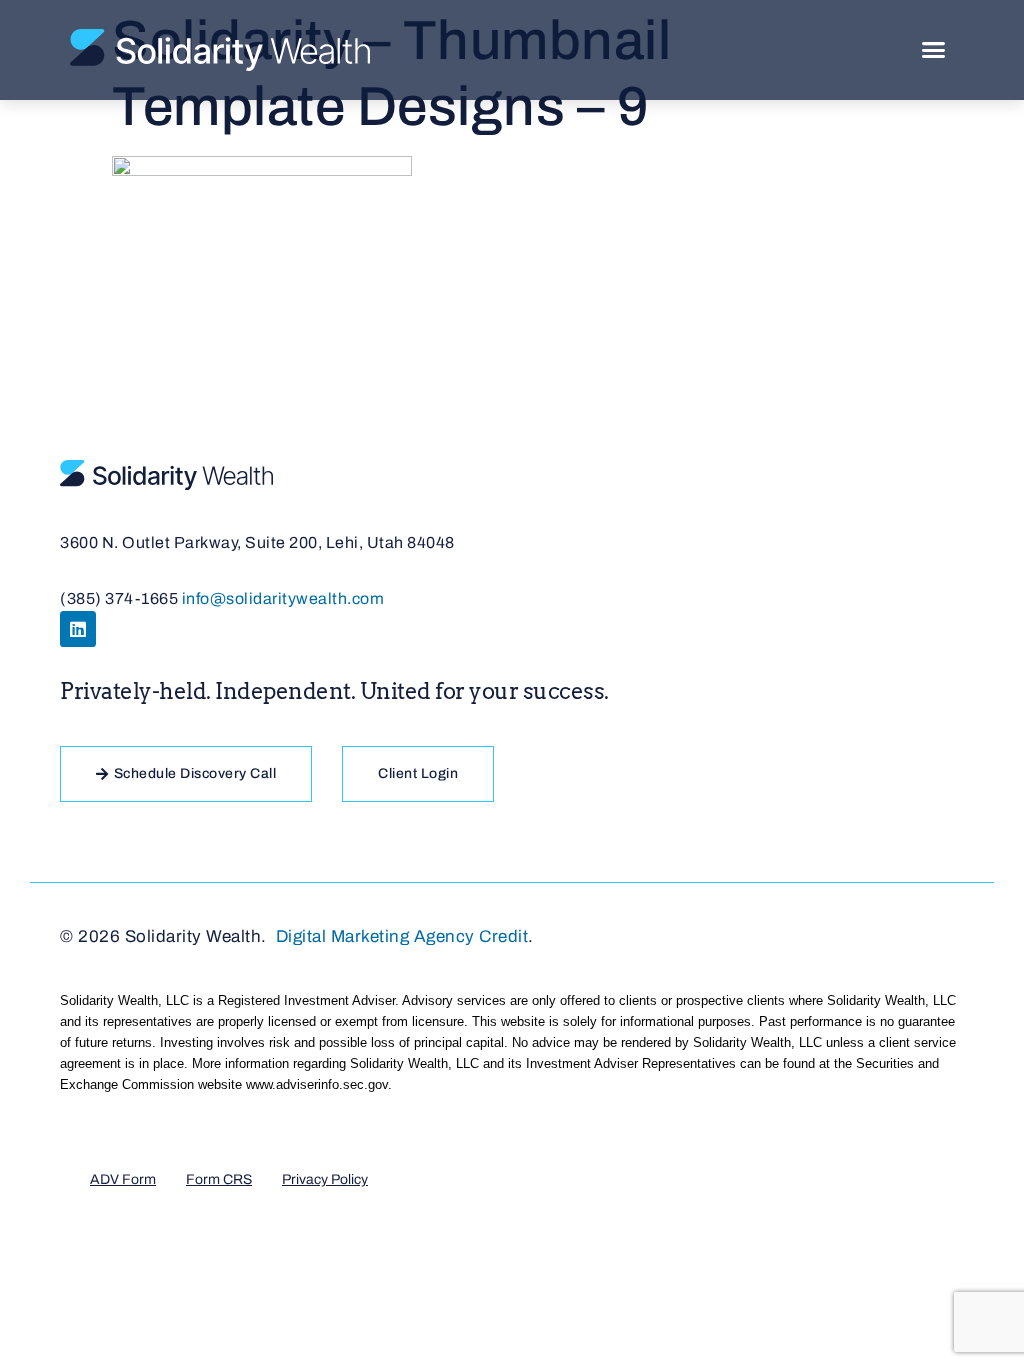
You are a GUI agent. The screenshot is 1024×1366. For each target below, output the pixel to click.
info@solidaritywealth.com (283, 598)
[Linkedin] (78, 629)
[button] (934, 50)
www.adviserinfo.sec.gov (317, 1084)
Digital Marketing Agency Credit (402, 936)
